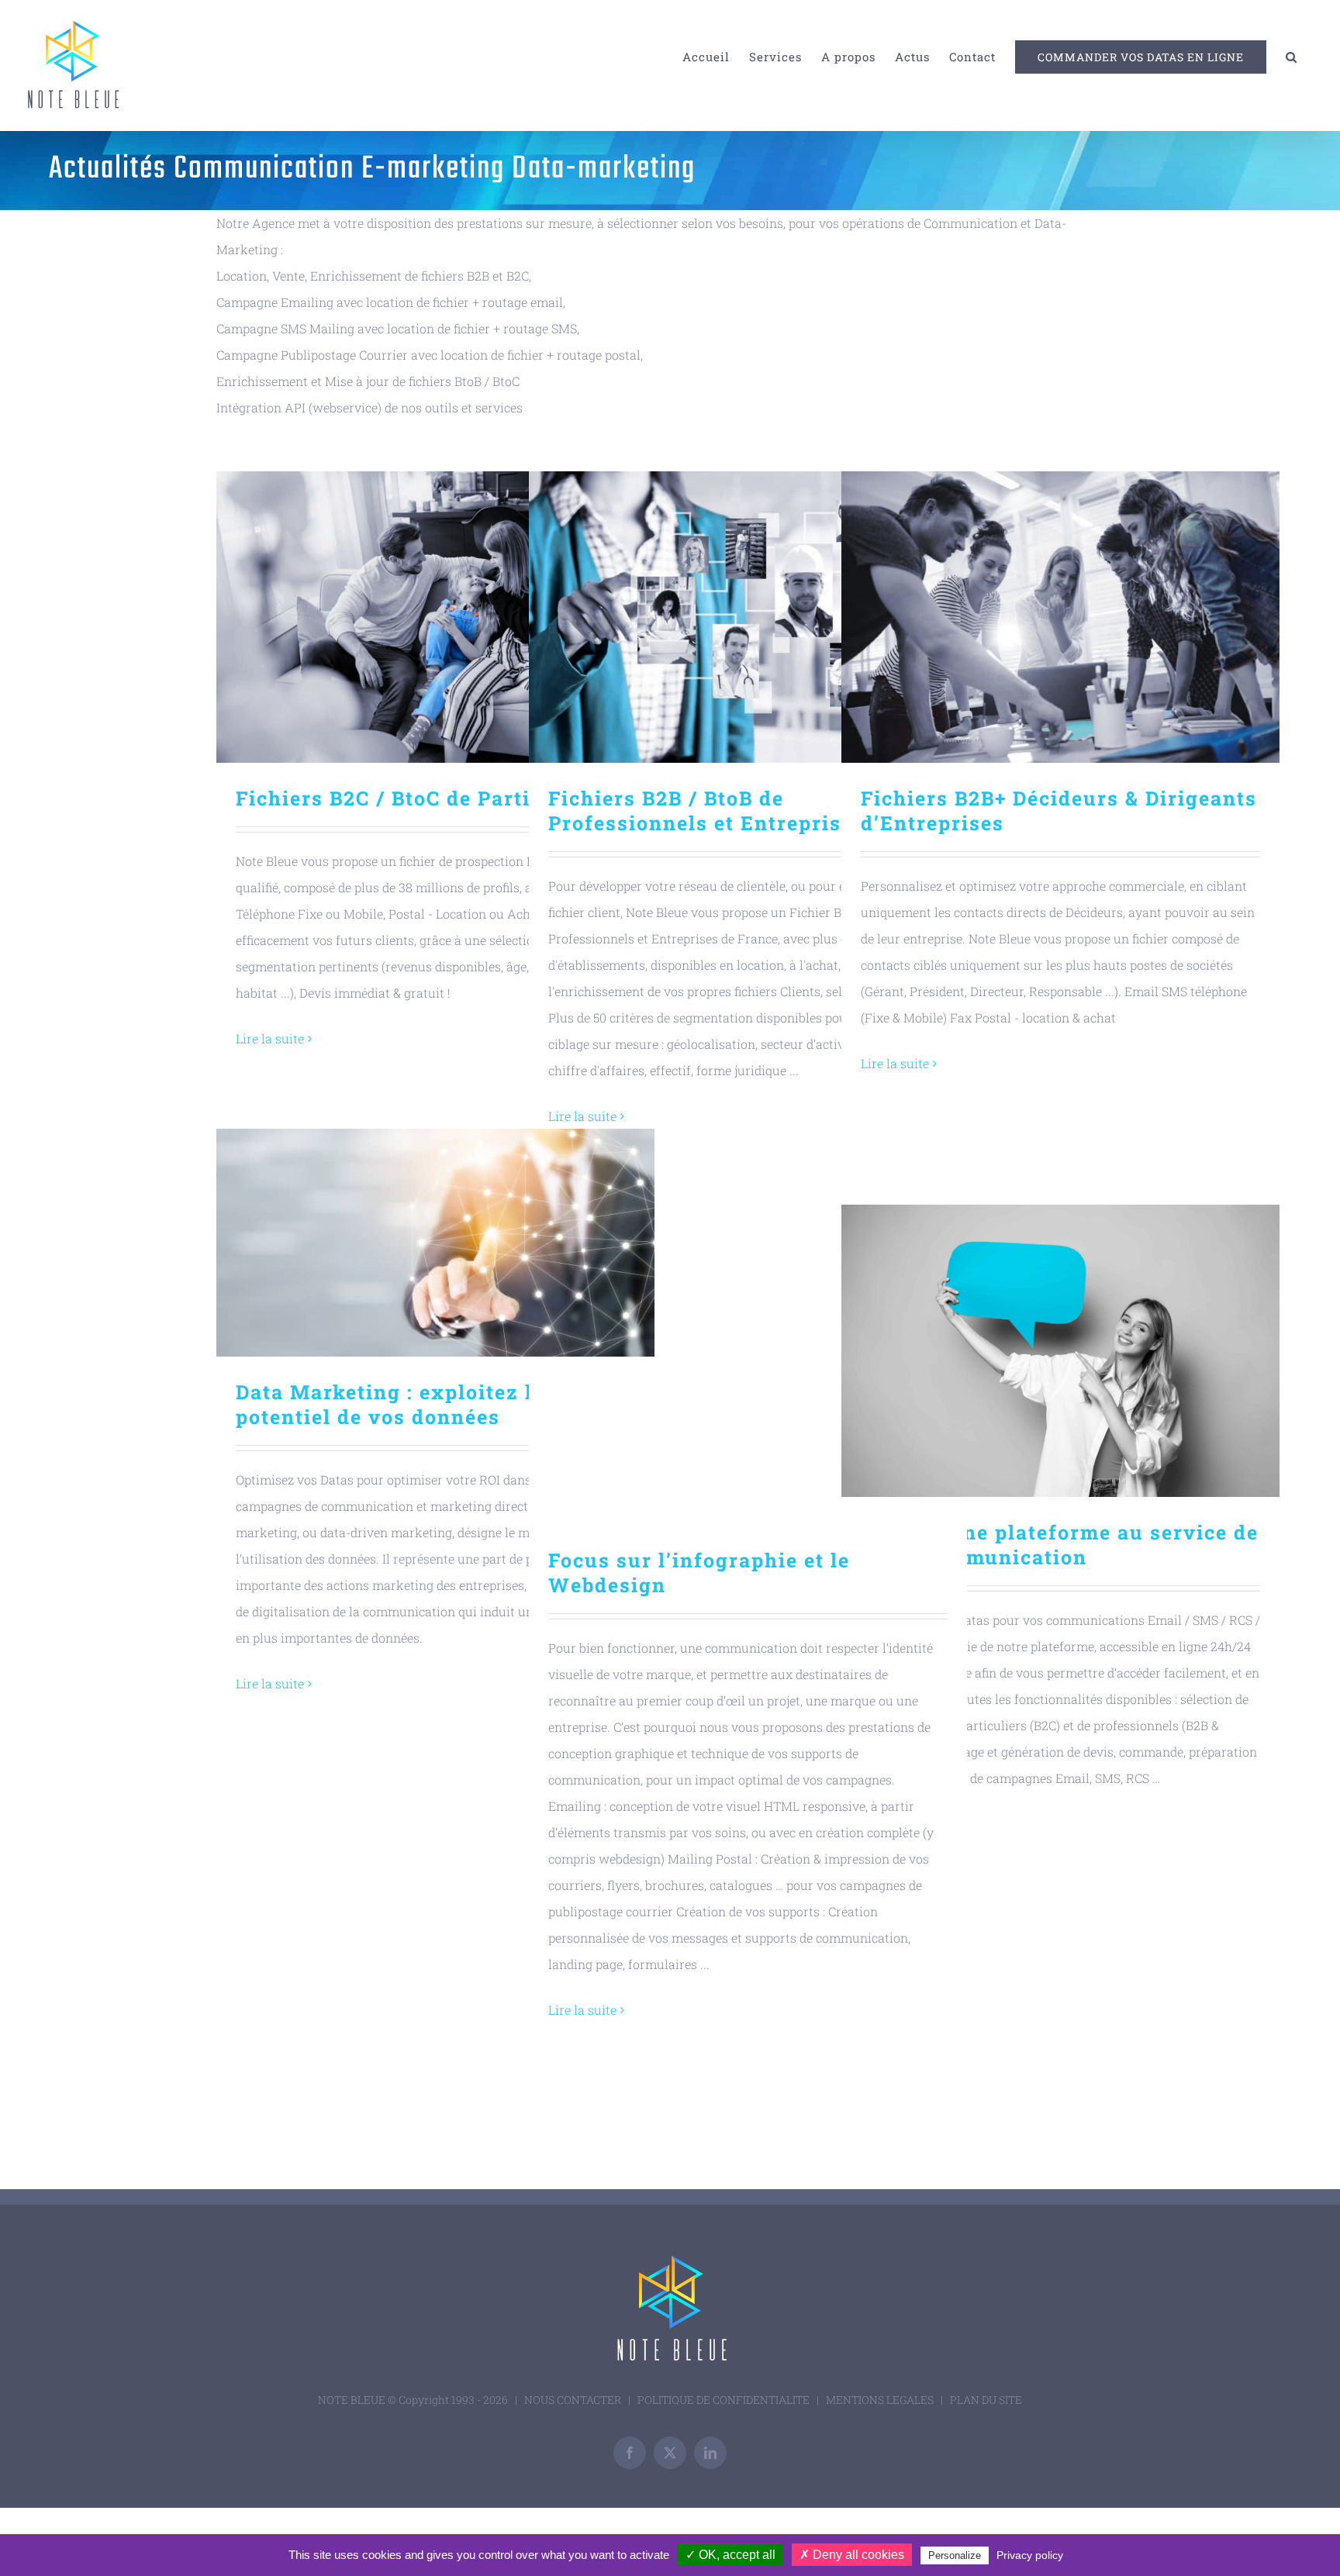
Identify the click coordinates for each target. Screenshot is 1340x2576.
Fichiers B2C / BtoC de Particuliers (435, 617)
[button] (1292, 57)
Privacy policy (1030, 2555)
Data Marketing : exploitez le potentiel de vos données (435, 1243)
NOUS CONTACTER (573, 2400)
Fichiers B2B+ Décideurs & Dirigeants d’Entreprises (1060, 617)
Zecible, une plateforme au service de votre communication (1060, 1351)
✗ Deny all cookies (852, 2555)
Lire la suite (270, 1038)
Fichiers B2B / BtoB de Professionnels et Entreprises (748, 617)
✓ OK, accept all (730, 2555)
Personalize (955, 2555)
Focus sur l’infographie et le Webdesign (748, 1379)
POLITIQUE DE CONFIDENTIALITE (724, 2400)
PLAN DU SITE (986, 2400)
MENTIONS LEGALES (880, 2400)
